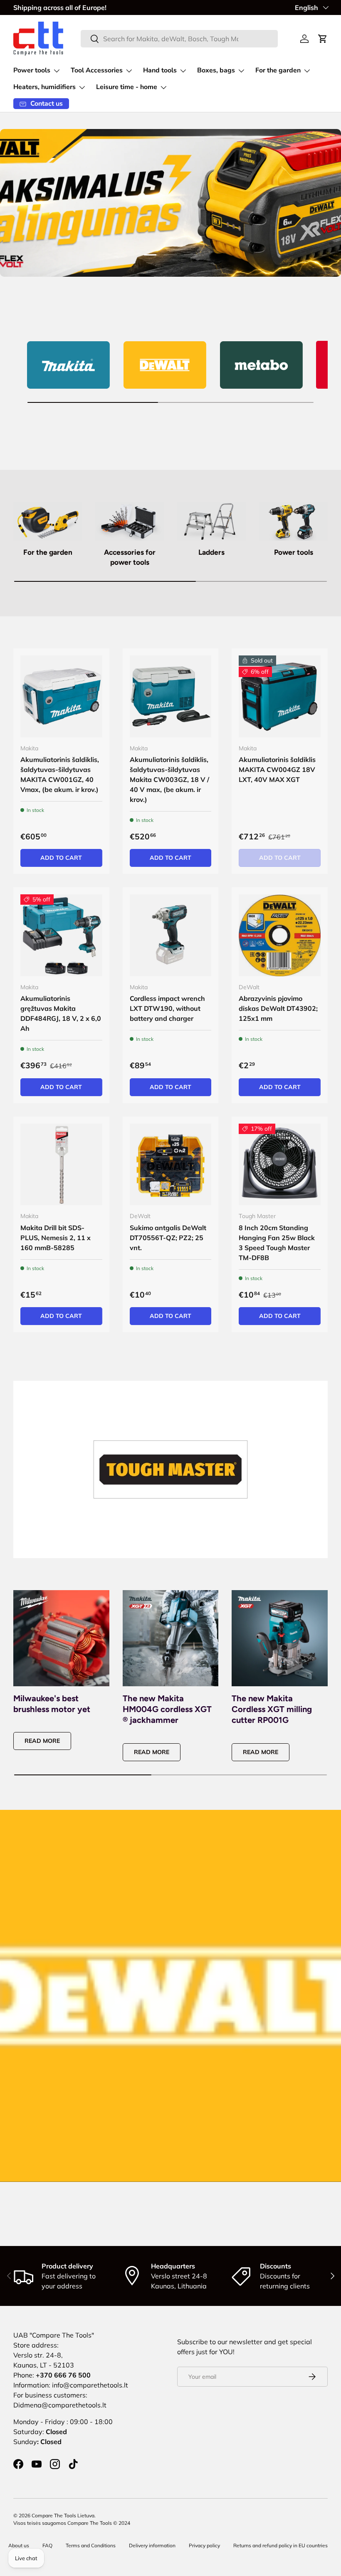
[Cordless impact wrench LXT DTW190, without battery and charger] (171, 935)
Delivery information (152, 2545)
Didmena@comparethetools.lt (60, 2405)
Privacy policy (204, 2545)
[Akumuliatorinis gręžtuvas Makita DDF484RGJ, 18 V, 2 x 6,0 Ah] (61, 935)
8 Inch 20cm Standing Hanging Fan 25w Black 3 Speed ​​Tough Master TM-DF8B (277, 1243)
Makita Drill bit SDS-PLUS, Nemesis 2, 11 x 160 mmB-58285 (56, 1238)
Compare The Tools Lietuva (63, 2515)
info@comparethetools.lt (90, 2385)
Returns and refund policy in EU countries (280, 2545)
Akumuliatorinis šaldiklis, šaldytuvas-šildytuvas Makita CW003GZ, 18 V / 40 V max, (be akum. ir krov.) (169, 779)
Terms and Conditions (91, 2545)
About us (19, 2545)
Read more (42, 1741)
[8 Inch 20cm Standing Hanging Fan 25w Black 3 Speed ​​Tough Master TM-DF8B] (280, 1165)
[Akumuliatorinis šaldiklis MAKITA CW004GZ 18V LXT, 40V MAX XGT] (280, 696)
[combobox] (179, 39)
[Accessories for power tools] (130, 521)
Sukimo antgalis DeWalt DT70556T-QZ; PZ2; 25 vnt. (168, 1238)
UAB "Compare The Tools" (54, 2335)
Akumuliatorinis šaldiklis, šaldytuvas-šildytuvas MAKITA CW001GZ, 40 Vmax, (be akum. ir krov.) (60, 774)
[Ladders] (211, 521)
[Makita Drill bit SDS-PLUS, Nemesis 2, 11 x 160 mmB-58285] (61, 1165)
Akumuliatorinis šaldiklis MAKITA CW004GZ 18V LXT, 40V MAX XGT (277, 769)
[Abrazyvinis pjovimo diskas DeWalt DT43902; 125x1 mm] (280, 935)
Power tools (294, 552)
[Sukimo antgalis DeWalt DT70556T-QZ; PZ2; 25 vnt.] (171, 1165)
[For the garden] (48, 521)
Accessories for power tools (130, 557)
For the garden (48, 552)
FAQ (47, 2545)
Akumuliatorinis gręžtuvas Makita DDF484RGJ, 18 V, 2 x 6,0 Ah (61, 1013)
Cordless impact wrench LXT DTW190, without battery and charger (167, 1008)
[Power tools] (293, 521)
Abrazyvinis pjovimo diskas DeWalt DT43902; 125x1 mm (278, 1008)
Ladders (211, 552)
